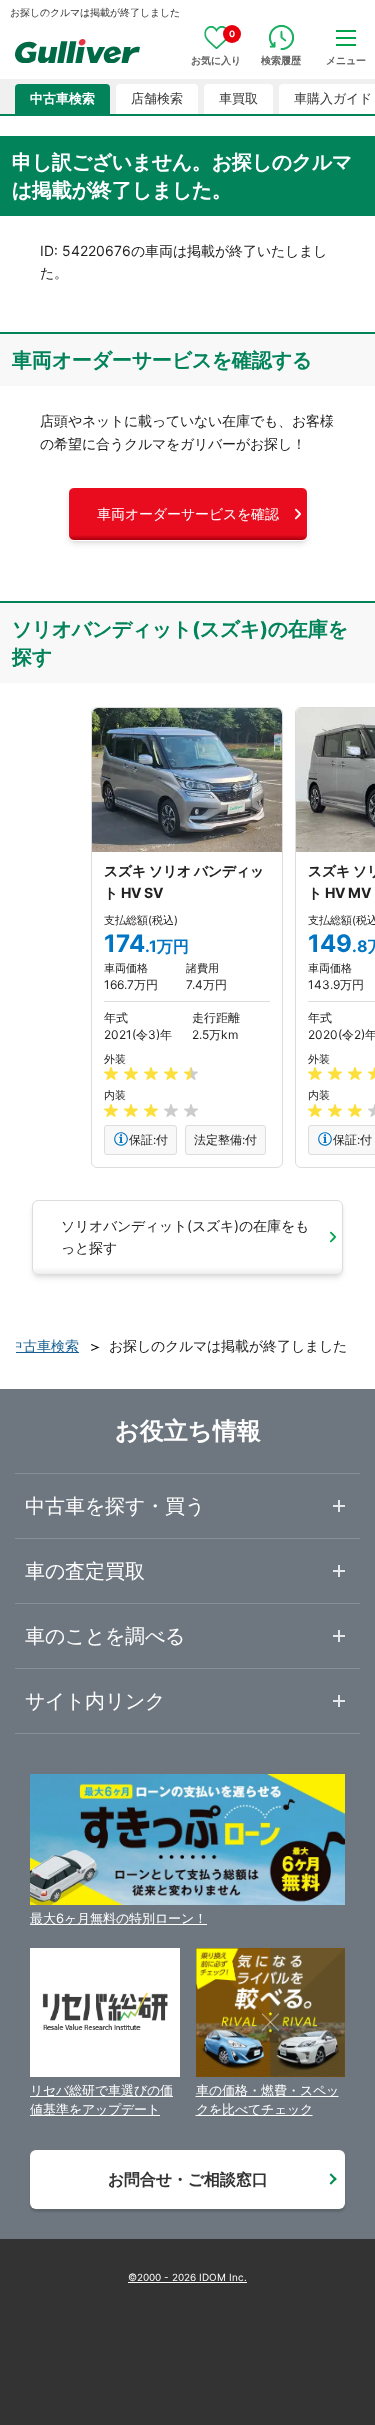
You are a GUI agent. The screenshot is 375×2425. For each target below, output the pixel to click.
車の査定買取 (85, 1571)
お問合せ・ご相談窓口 (188, 2179)
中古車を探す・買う (115, 1506)
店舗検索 (157, 98)
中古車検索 (62, 98)
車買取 (238, 98)
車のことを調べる (105, 1636)
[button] (188, 514)
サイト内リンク (95, 1701)
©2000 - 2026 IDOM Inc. (187, 2277)
